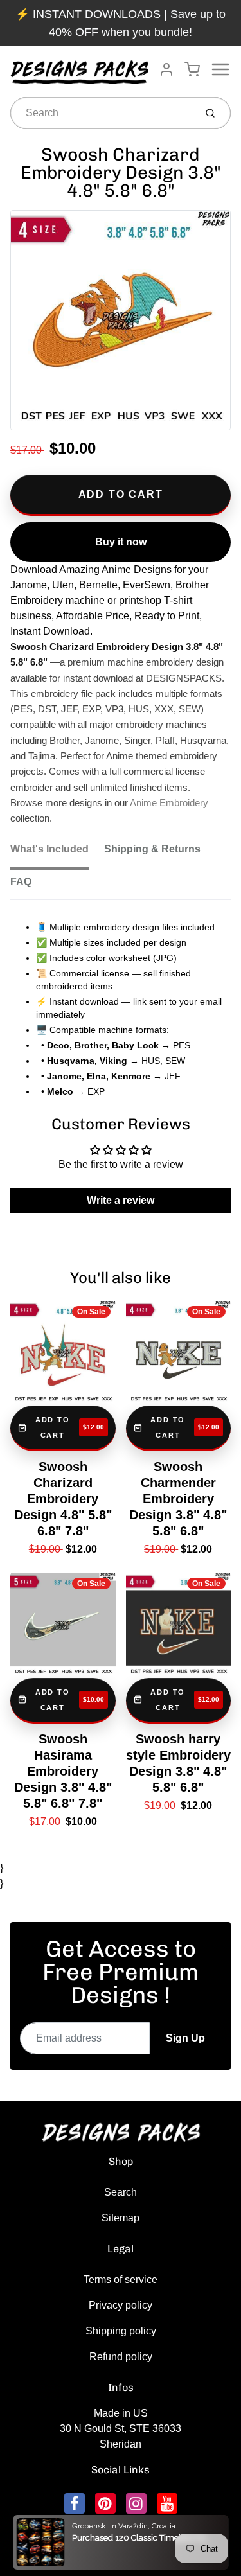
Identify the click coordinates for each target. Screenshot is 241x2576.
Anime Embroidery (169, 803)
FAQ (21, 882)
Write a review (121, 1200)
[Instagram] (136, 2503)
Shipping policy (121, 2331)
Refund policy (121, 2357)
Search (121, 2192)
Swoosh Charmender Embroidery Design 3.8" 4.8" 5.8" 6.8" (178, 1499)
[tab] (57, 853)
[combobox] (102, 113)
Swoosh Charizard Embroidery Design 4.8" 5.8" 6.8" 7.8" (63, 1499)
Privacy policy (121, 2305)
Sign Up (185, 2038)
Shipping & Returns (152, 849)
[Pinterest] (105, 2503)
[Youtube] (167, 2503)
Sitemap (121, 2218)
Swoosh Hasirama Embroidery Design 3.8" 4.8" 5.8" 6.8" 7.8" (63, 1771)
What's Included (49, 849)
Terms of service (121, 2280)
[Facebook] (75, 2503)
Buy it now (121, 542)
